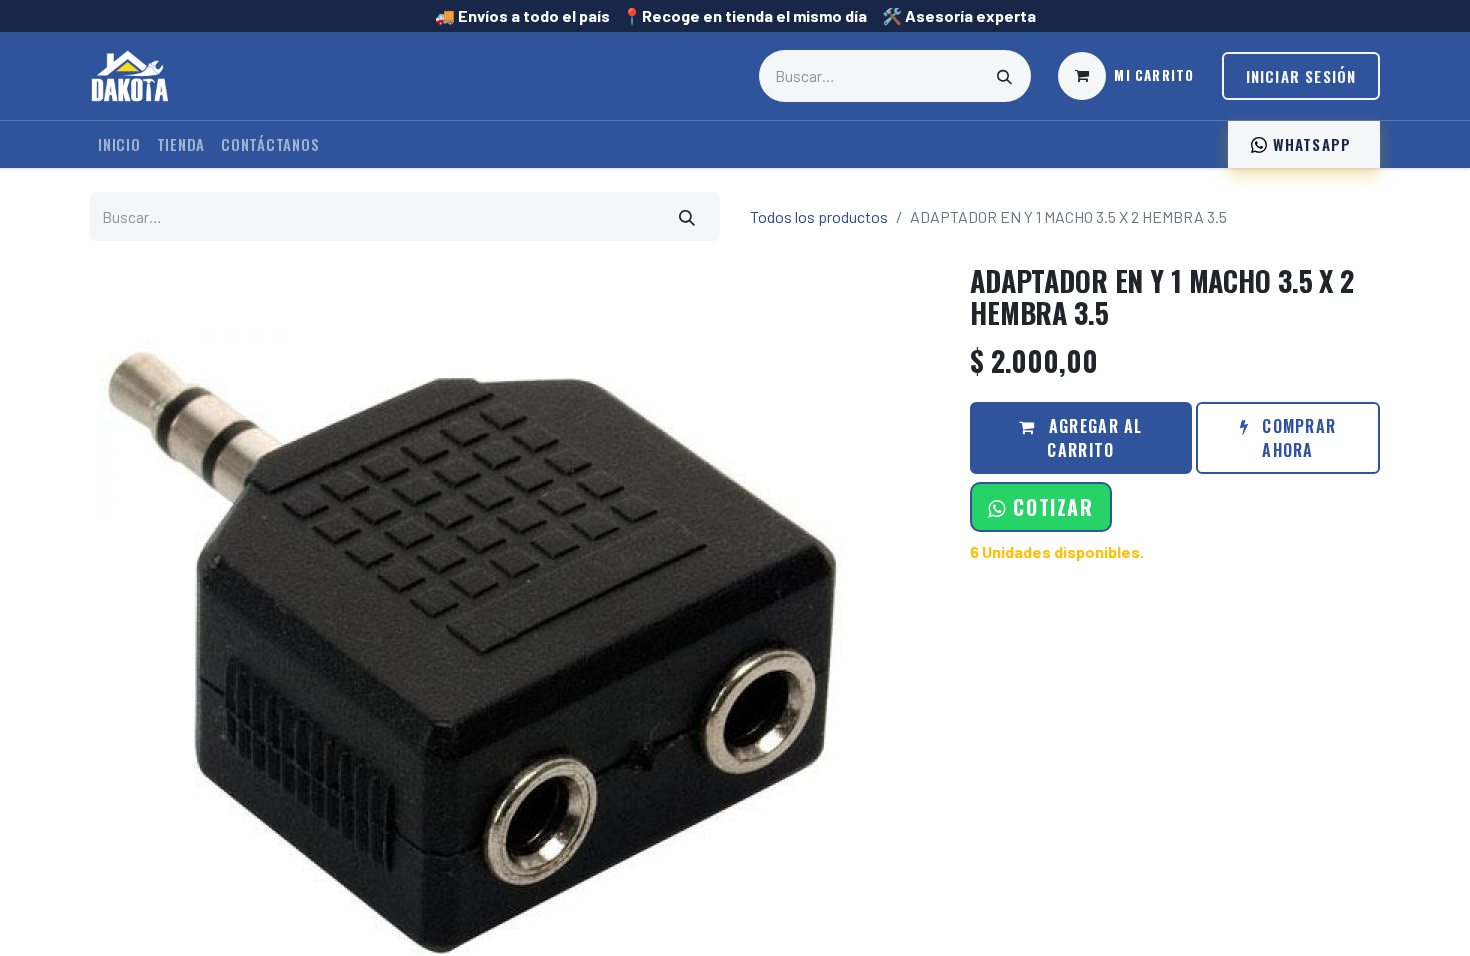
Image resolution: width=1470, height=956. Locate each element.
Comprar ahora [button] (1296, 438)
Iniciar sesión (1301, 76)
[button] (1040, 507)
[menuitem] (119, 144)
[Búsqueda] (1005, 76)
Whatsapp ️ (1311, 144)
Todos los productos (819, 216)
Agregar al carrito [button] (1093, 438)
